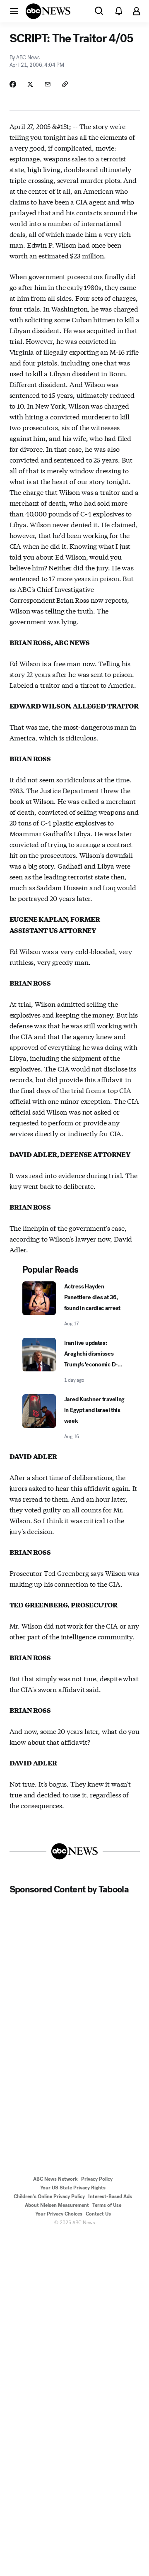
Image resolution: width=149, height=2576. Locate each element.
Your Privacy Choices (59, 2214)
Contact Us (98, 2214)
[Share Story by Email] (48, 84)
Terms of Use (107, 2205)
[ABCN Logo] (48, 11)
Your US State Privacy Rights (73, 2188)
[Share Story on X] (30, 84)
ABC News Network (55, 2179)
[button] (14, 11)
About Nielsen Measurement (57, 2205)
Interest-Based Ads (110, 2196)
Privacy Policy (97, 2179)
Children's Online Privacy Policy (49, 2196)
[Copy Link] (65, 84)
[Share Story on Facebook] (13, 84)
